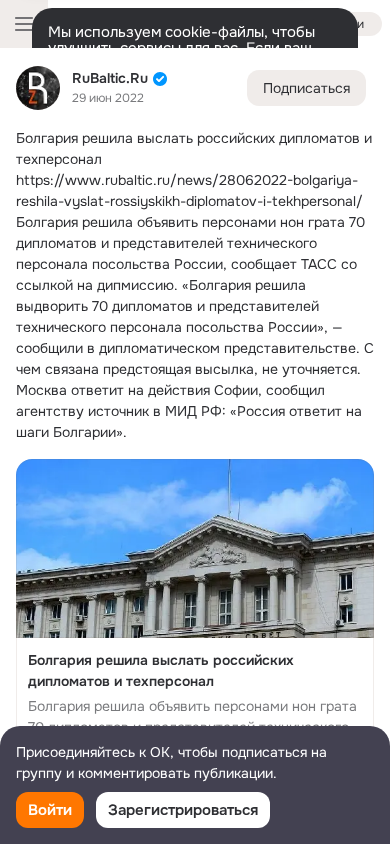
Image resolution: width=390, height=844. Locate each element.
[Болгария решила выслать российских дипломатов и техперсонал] (195, 615)
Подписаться (306, 88)
